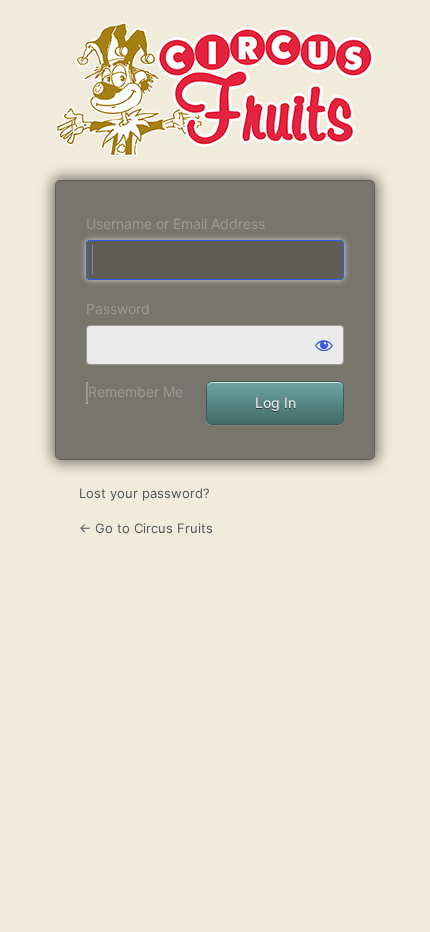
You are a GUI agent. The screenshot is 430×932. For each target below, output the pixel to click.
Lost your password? (144, 493)
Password (118, 308)
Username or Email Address (175, 223)
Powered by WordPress (215, 89)
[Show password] (324, 345)
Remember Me (135, 391)
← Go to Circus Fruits (146, 528)
